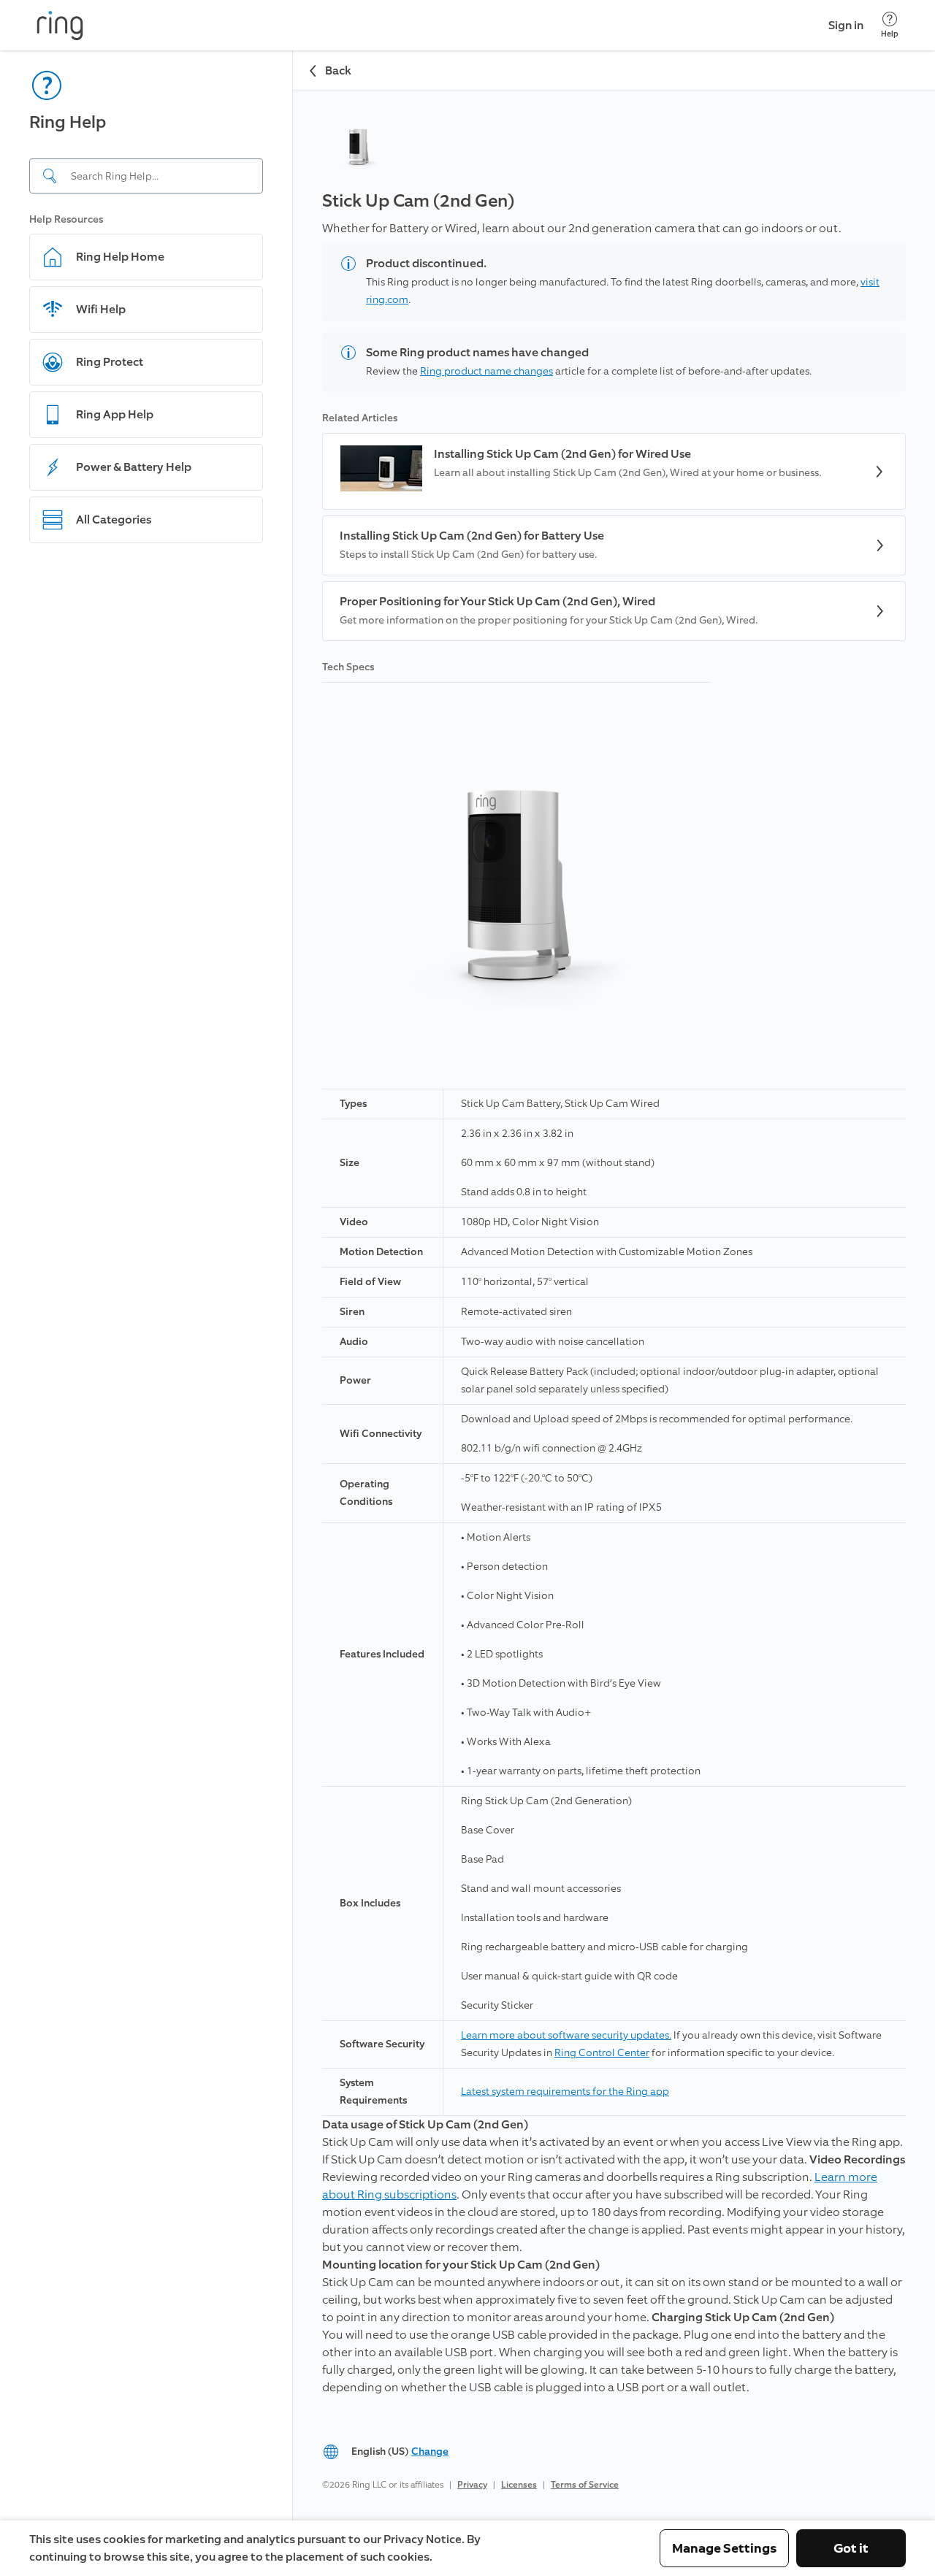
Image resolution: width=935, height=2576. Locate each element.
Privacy (472, 2485)
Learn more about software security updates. (566, 2035)
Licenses (519, 2485)
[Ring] (60, 26)
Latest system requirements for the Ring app (565, 2092)
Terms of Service (585, 2485)
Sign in (846, 25)
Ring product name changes (486, 371)
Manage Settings (724, 2548)
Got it (851, 2548)
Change (430, 2452)
